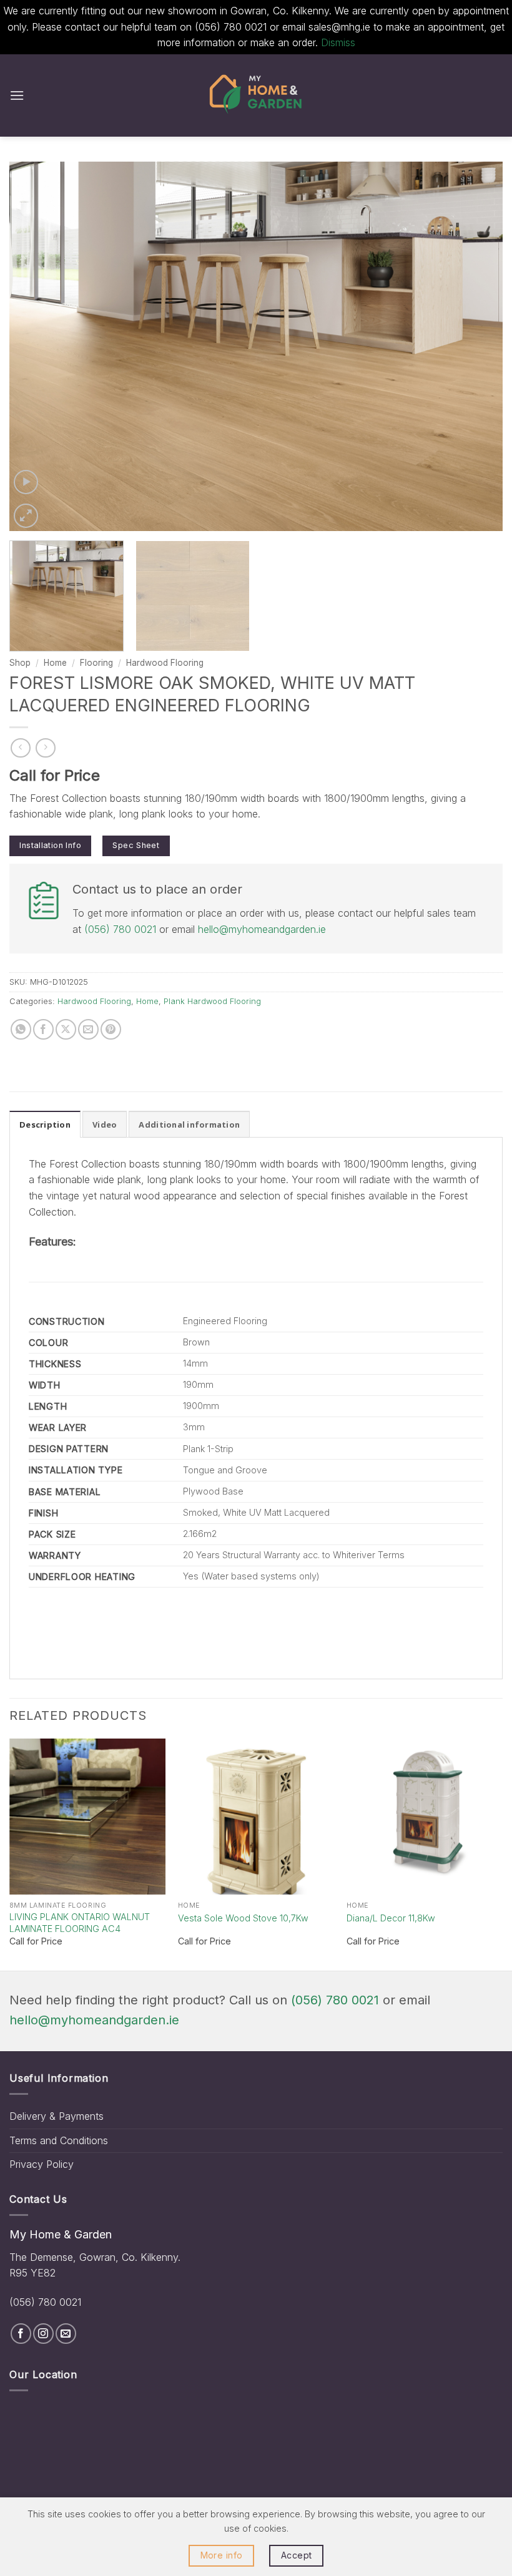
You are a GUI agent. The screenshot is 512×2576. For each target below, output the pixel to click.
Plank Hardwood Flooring (212, 1001)
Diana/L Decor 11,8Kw (391, 1918)
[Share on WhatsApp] (21, 1029)
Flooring (96, 663)
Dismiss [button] (338, 42)
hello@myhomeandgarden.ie (262, 929)
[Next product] (20, 748)
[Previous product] (45, 748)
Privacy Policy (42, 2164)
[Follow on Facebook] (21, 2334)
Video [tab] (105, 1125)
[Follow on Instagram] (43, 2334)
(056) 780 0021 (120, 929)
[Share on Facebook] (43, 1029)
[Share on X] (66, 1029)
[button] (17, 95)
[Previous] (35, 347)
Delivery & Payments (57, 2116)
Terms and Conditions (59, 2140)
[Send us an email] (66, 2334)
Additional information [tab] (189, 1125)
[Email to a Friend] (88, 1029)
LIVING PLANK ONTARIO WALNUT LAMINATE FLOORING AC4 (80, 1923)
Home (55, 663)
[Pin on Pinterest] (111, 1029)
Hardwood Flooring (165, 663)
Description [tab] (45, 1125)
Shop (20, 663)
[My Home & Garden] (256, 95)
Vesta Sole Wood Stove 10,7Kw (243, 1918)
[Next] (477, 347)
